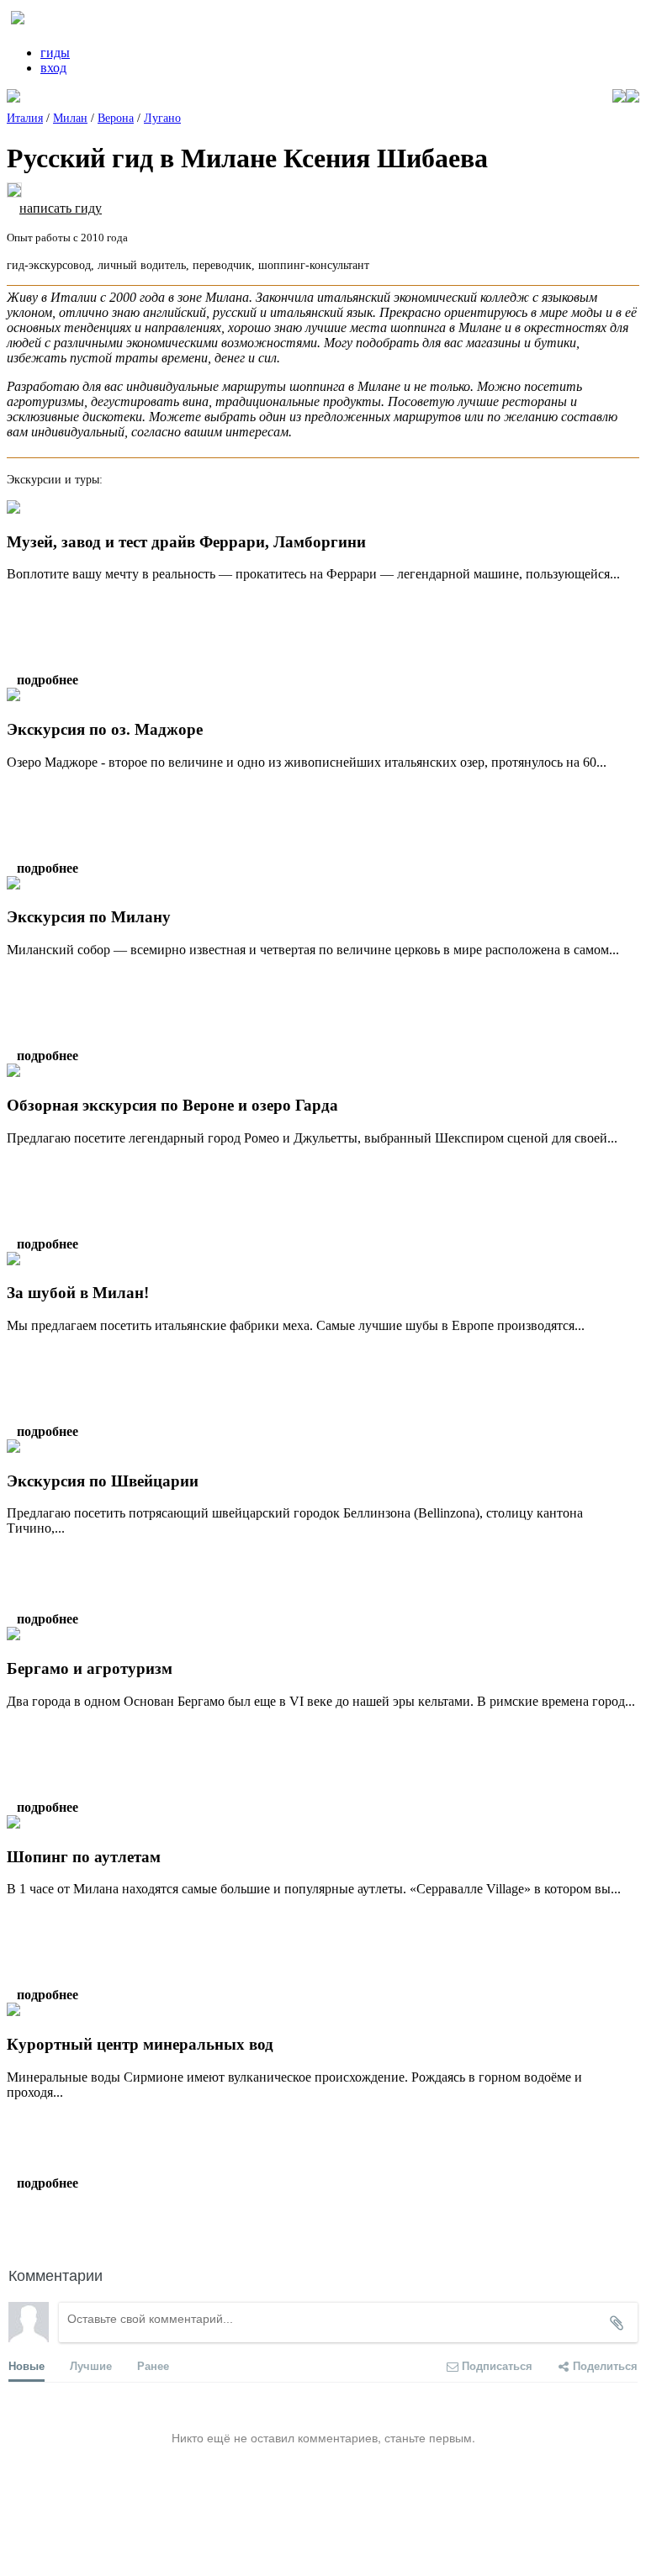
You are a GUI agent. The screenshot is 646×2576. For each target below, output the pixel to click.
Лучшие (91, 2365)
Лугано (162, 118)
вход (53, 68)
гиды (55, 53)
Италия (25, 118)
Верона (116, 118)
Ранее (153, 2365)
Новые (26, 2365)
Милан (70, 118)
